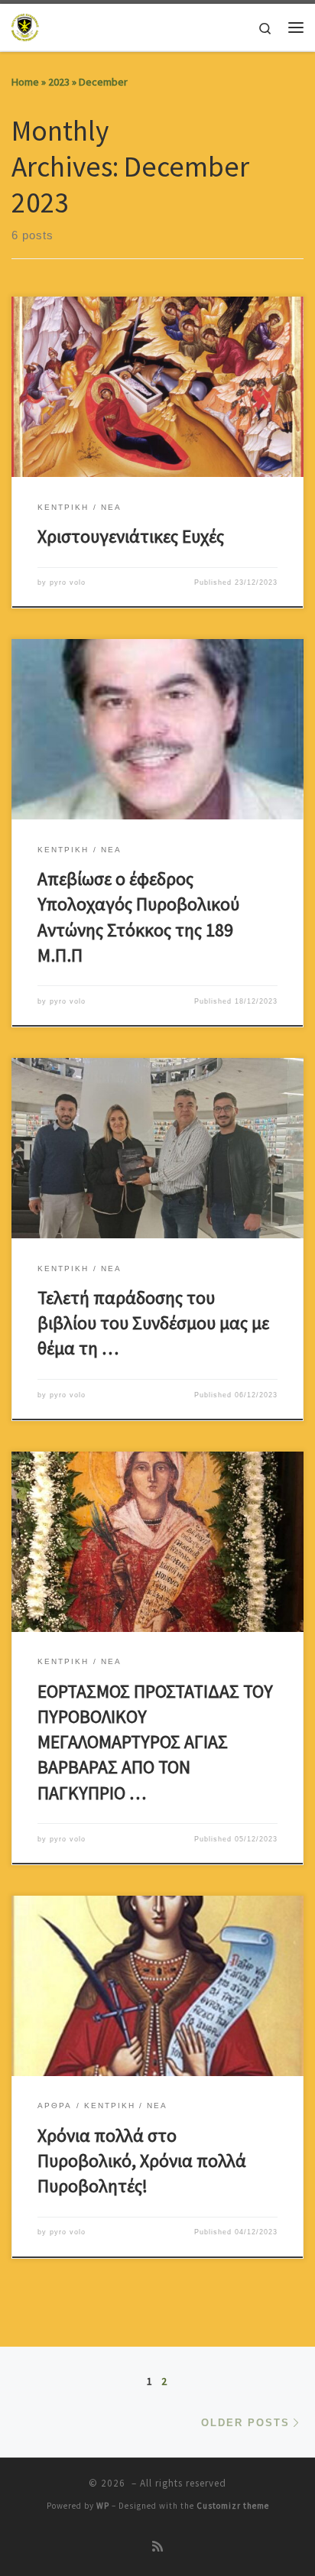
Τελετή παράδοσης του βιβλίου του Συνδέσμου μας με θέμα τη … (153, 1323)
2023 (59, 82)
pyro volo (68, 582)
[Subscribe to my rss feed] (157, 2547)
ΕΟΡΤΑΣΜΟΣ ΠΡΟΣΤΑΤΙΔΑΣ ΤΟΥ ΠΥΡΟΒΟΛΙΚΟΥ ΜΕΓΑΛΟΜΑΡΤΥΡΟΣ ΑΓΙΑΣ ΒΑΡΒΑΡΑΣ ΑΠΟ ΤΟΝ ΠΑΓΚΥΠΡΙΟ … (155, 1742)
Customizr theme (233, 2506)
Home (25, 82)
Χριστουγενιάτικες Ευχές (131, 536)
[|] (26, 25)
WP (103, 2506)
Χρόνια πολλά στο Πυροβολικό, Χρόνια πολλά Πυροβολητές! (142, 2161)
